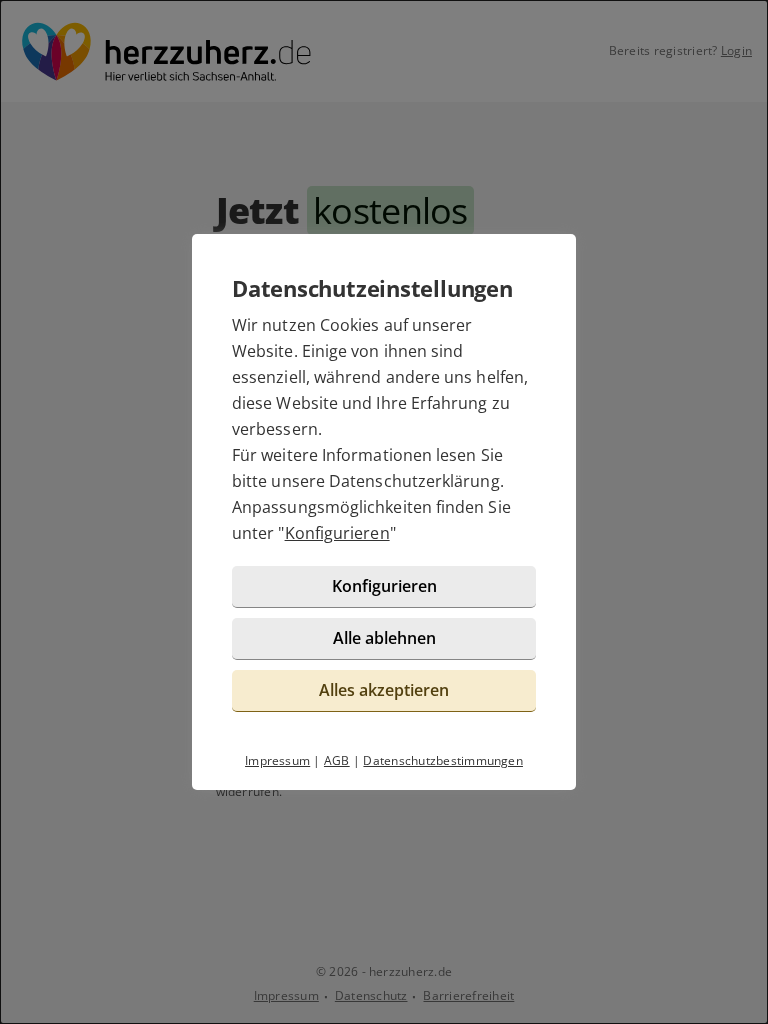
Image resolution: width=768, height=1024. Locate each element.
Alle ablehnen (384, 638)
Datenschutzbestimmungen (443, 760)
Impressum (277, 760)
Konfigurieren (337, 533)
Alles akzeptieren (384, 690)
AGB (337, 760)
